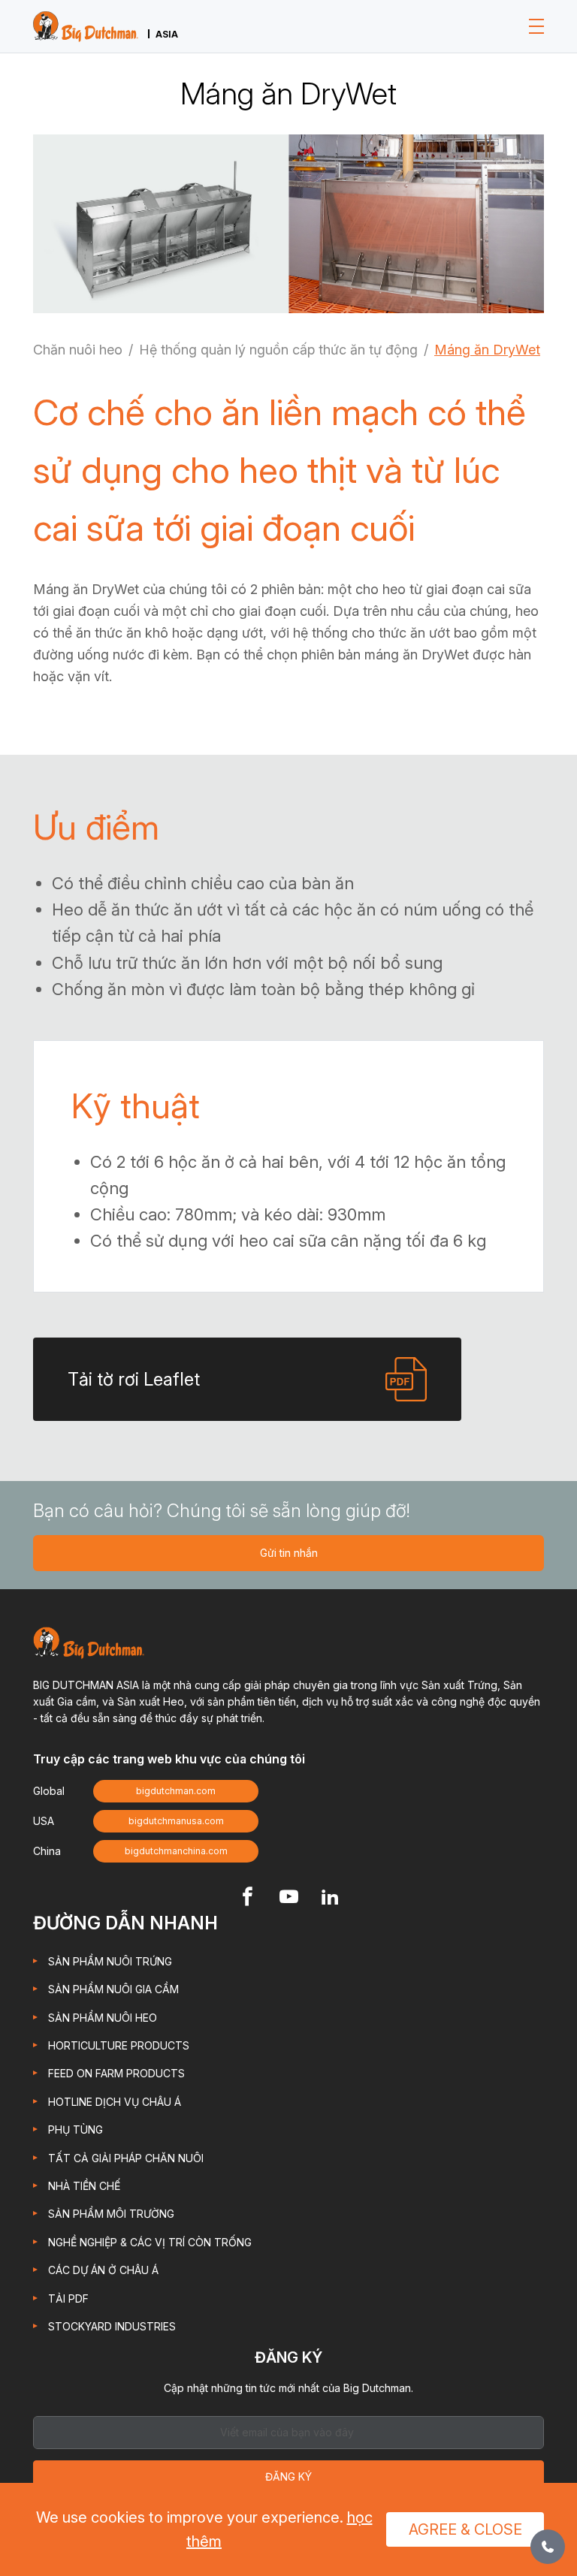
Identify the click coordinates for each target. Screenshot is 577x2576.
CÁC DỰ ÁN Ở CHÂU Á (103, 2270)
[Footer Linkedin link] (330, 1898)
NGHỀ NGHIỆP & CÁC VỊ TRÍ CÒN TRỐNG (150, 2242)
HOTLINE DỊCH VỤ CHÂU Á (115, 2102)
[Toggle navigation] (536, 26)
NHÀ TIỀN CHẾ (84, 2186)
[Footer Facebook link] (248, 1898)
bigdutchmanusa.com (176, 1821)
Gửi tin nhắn (289, 1553)
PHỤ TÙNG (76, 2130)
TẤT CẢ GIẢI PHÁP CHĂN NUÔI (126, 2158)
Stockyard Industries (112, 2326)
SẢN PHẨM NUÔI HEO (103, 2018)
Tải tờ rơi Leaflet (134, 1379)
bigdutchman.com (176, 1791)
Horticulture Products (119, 2045)
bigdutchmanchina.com (176, 1851)
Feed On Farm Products (116, 2073)
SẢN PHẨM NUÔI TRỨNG (110, 1961)
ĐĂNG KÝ (288, 2476)
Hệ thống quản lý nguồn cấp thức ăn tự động (278, 350)
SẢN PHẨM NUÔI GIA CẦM (113, 1989)
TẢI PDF (68, 2298)
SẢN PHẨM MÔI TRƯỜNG (111, 2214)
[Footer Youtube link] (289, 1898)
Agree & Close (465, 2529)
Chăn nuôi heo (78, 350)
